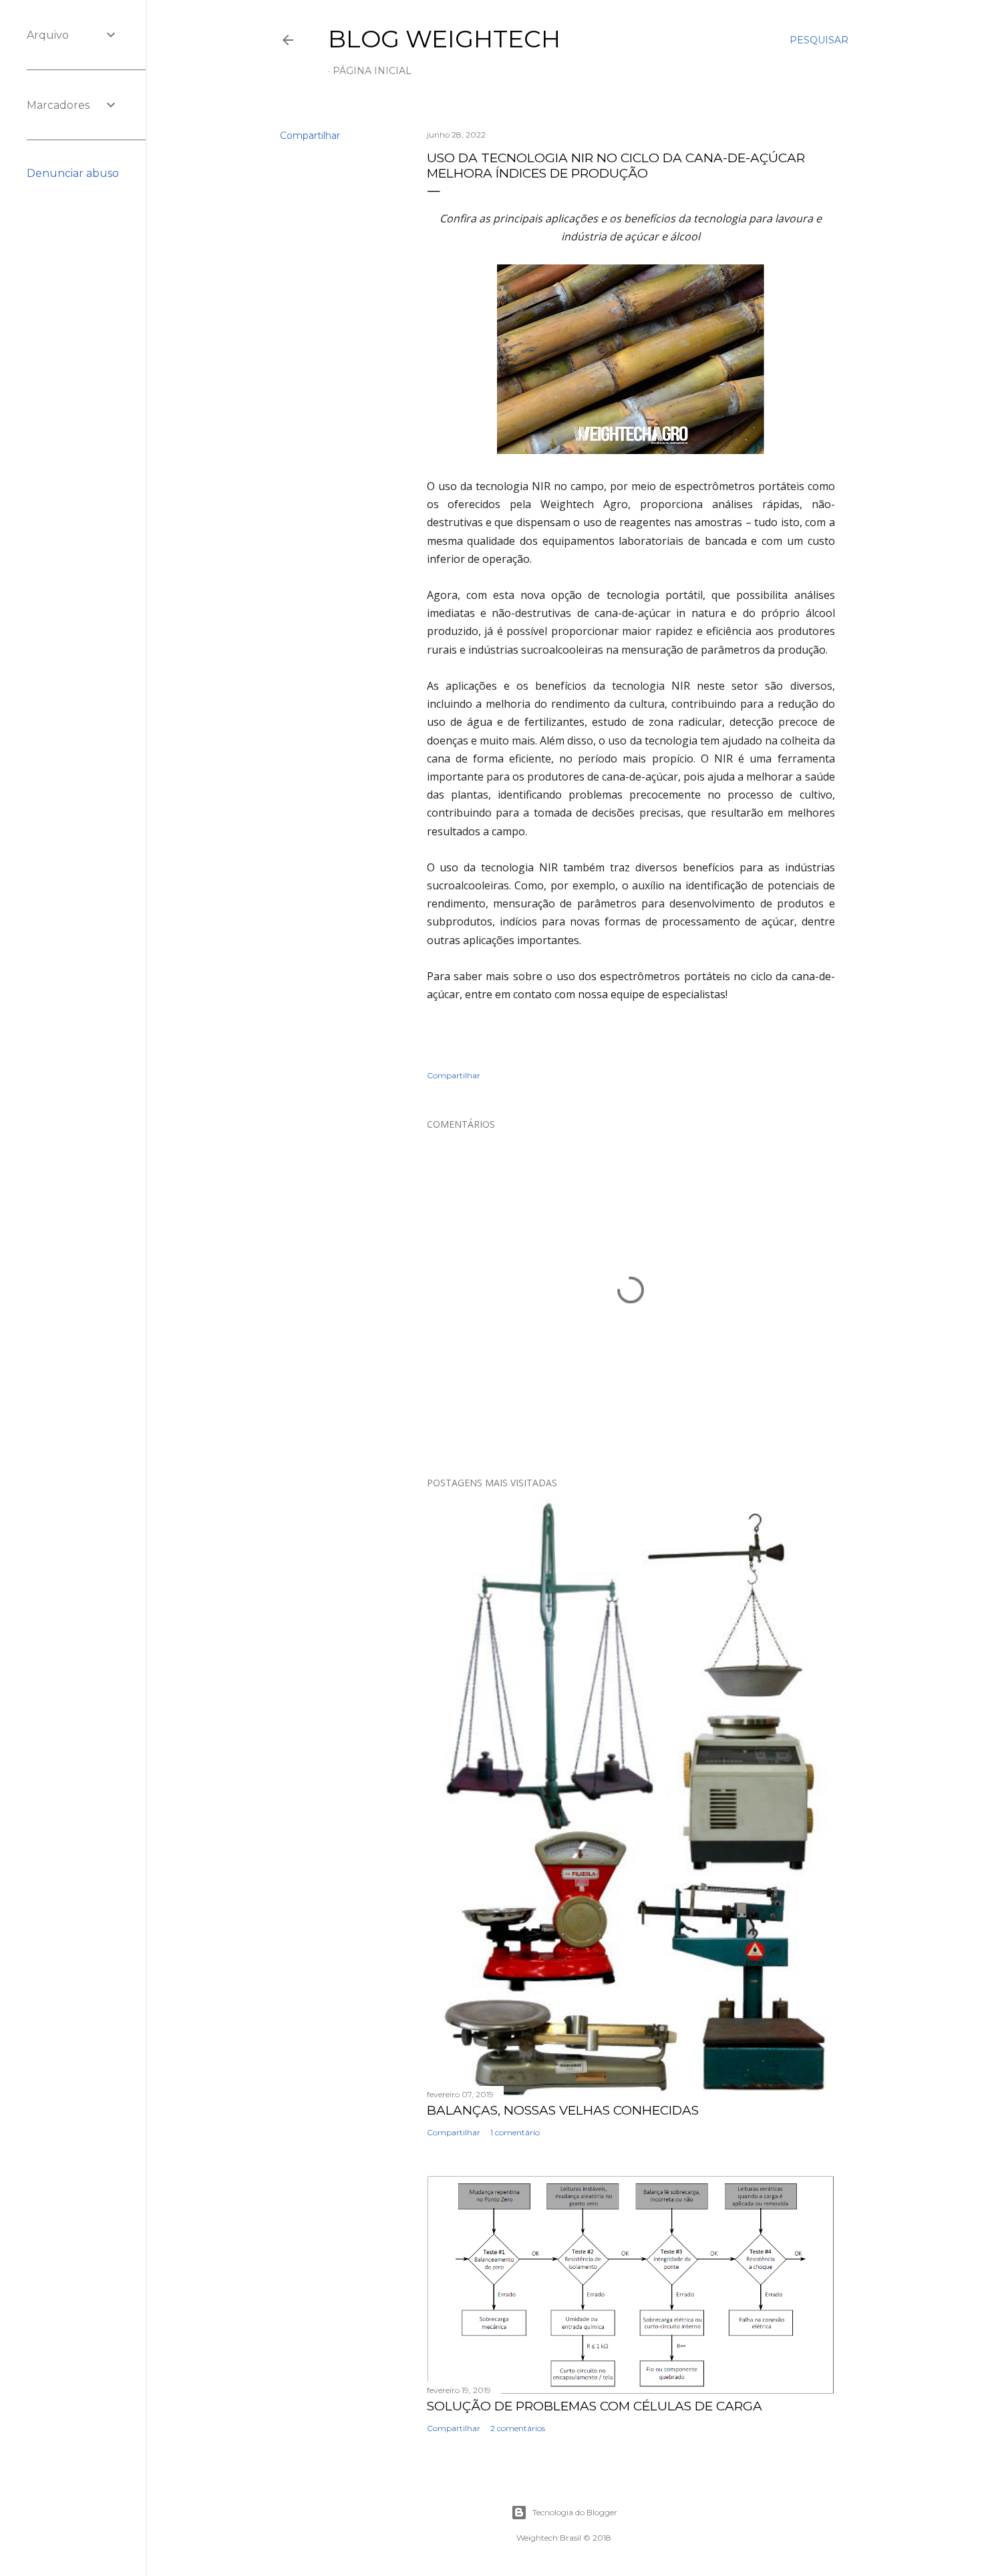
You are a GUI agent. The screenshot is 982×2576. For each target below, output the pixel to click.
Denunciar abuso (73, 173)
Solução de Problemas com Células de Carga (595, 2406)
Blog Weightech (444, 39)
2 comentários (518, 2428)
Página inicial (372, 71)
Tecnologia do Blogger (575, 2512)
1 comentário (515, 2132)
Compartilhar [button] (310, 136)
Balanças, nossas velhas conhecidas (563, 2110)
